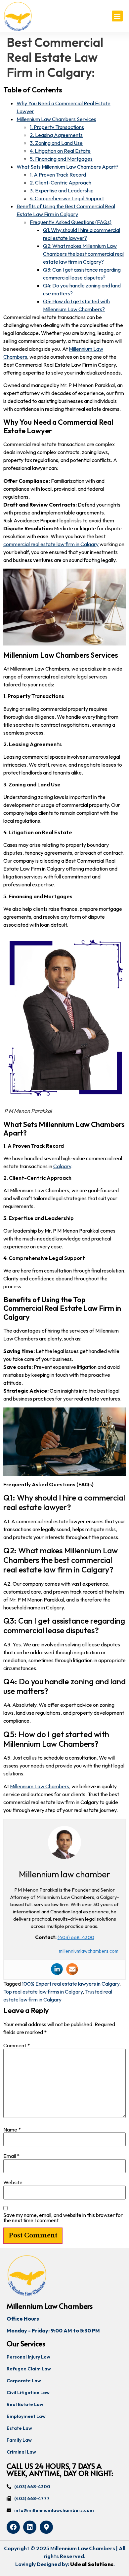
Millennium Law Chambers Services (56, 119)
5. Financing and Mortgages (61, 159)
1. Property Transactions (57, 127)
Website (13, 2182)
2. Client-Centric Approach (61, 182)
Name (12, 2130)
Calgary (62, 1166)
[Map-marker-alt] (46, 2527)
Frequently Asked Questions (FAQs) (71, 222)
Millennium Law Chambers (40, 1786)
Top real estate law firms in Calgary (43, 1992)
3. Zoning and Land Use (56, 143)
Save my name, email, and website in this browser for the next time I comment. (63, 2218)
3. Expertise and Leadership (62, 190)
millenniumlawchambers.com (89, 1951)
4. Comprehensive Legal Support (67, 198)
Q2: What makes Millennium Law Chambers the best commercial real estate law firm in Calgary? (83, 254)
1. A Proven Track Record (58, 175)
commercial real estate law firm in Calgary (51, 544)
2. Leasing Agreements (56, 135)
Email (11, 2156)
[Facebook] (13, 2527)
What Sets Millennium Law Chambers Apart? (67, 167)
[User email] (72, 1969)
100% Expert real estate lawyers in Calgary (71, 1984)
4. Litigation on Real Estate (60, 151)
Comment (17, 2045)
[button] (117, 16)
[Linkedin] (57, 1969)
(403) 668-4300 (76, 1937)
